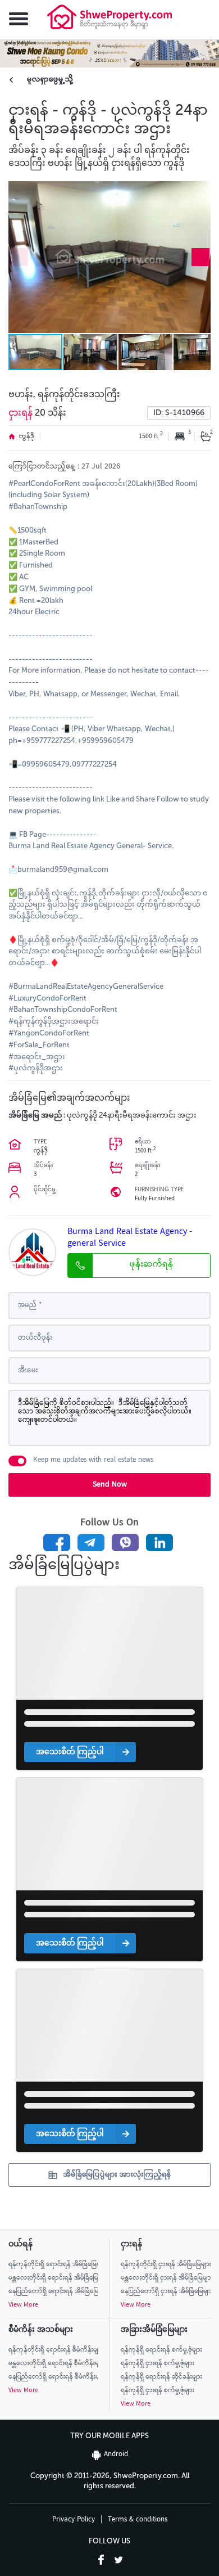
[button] (14, 20)
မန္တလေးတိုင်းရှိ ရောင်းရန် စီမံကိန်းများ (53, 2364)
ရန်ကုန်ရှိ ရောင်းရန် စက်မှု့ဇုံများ (161, 2350)
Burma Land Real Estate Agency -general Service (130, 1239)
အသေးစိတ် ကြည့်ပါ (70, 1752)
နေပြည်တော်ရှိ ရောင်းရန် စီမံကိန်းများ (53, 2377)
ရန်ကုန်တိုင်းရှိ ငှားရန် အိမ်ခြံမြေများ (166, 2265)
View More (23, 2305)
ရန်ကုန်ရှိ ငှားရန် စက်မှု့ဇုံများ (158, 2364)
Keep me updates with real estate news (93, 1461)
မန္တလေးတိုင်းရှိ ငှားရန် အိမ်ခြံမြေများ (166, 2278)
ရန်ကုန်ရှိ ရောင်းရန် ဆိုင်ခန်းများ (161, 2377)
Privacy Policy (74, 2520)
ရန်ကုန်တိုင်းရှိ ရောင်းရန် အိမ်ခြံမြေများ (53, 2265)
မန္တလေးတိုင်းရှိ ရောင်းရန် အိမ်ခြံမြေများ (53, 2278)
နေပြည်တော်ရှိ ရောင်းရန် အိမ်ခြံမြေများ (53, 2292)
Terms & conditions (138, 2520)
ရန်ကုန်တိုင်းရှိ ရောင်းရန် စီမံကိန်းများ (53, 2350)
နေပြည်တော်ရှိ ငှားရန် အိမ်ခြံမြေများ (166, 2292)
